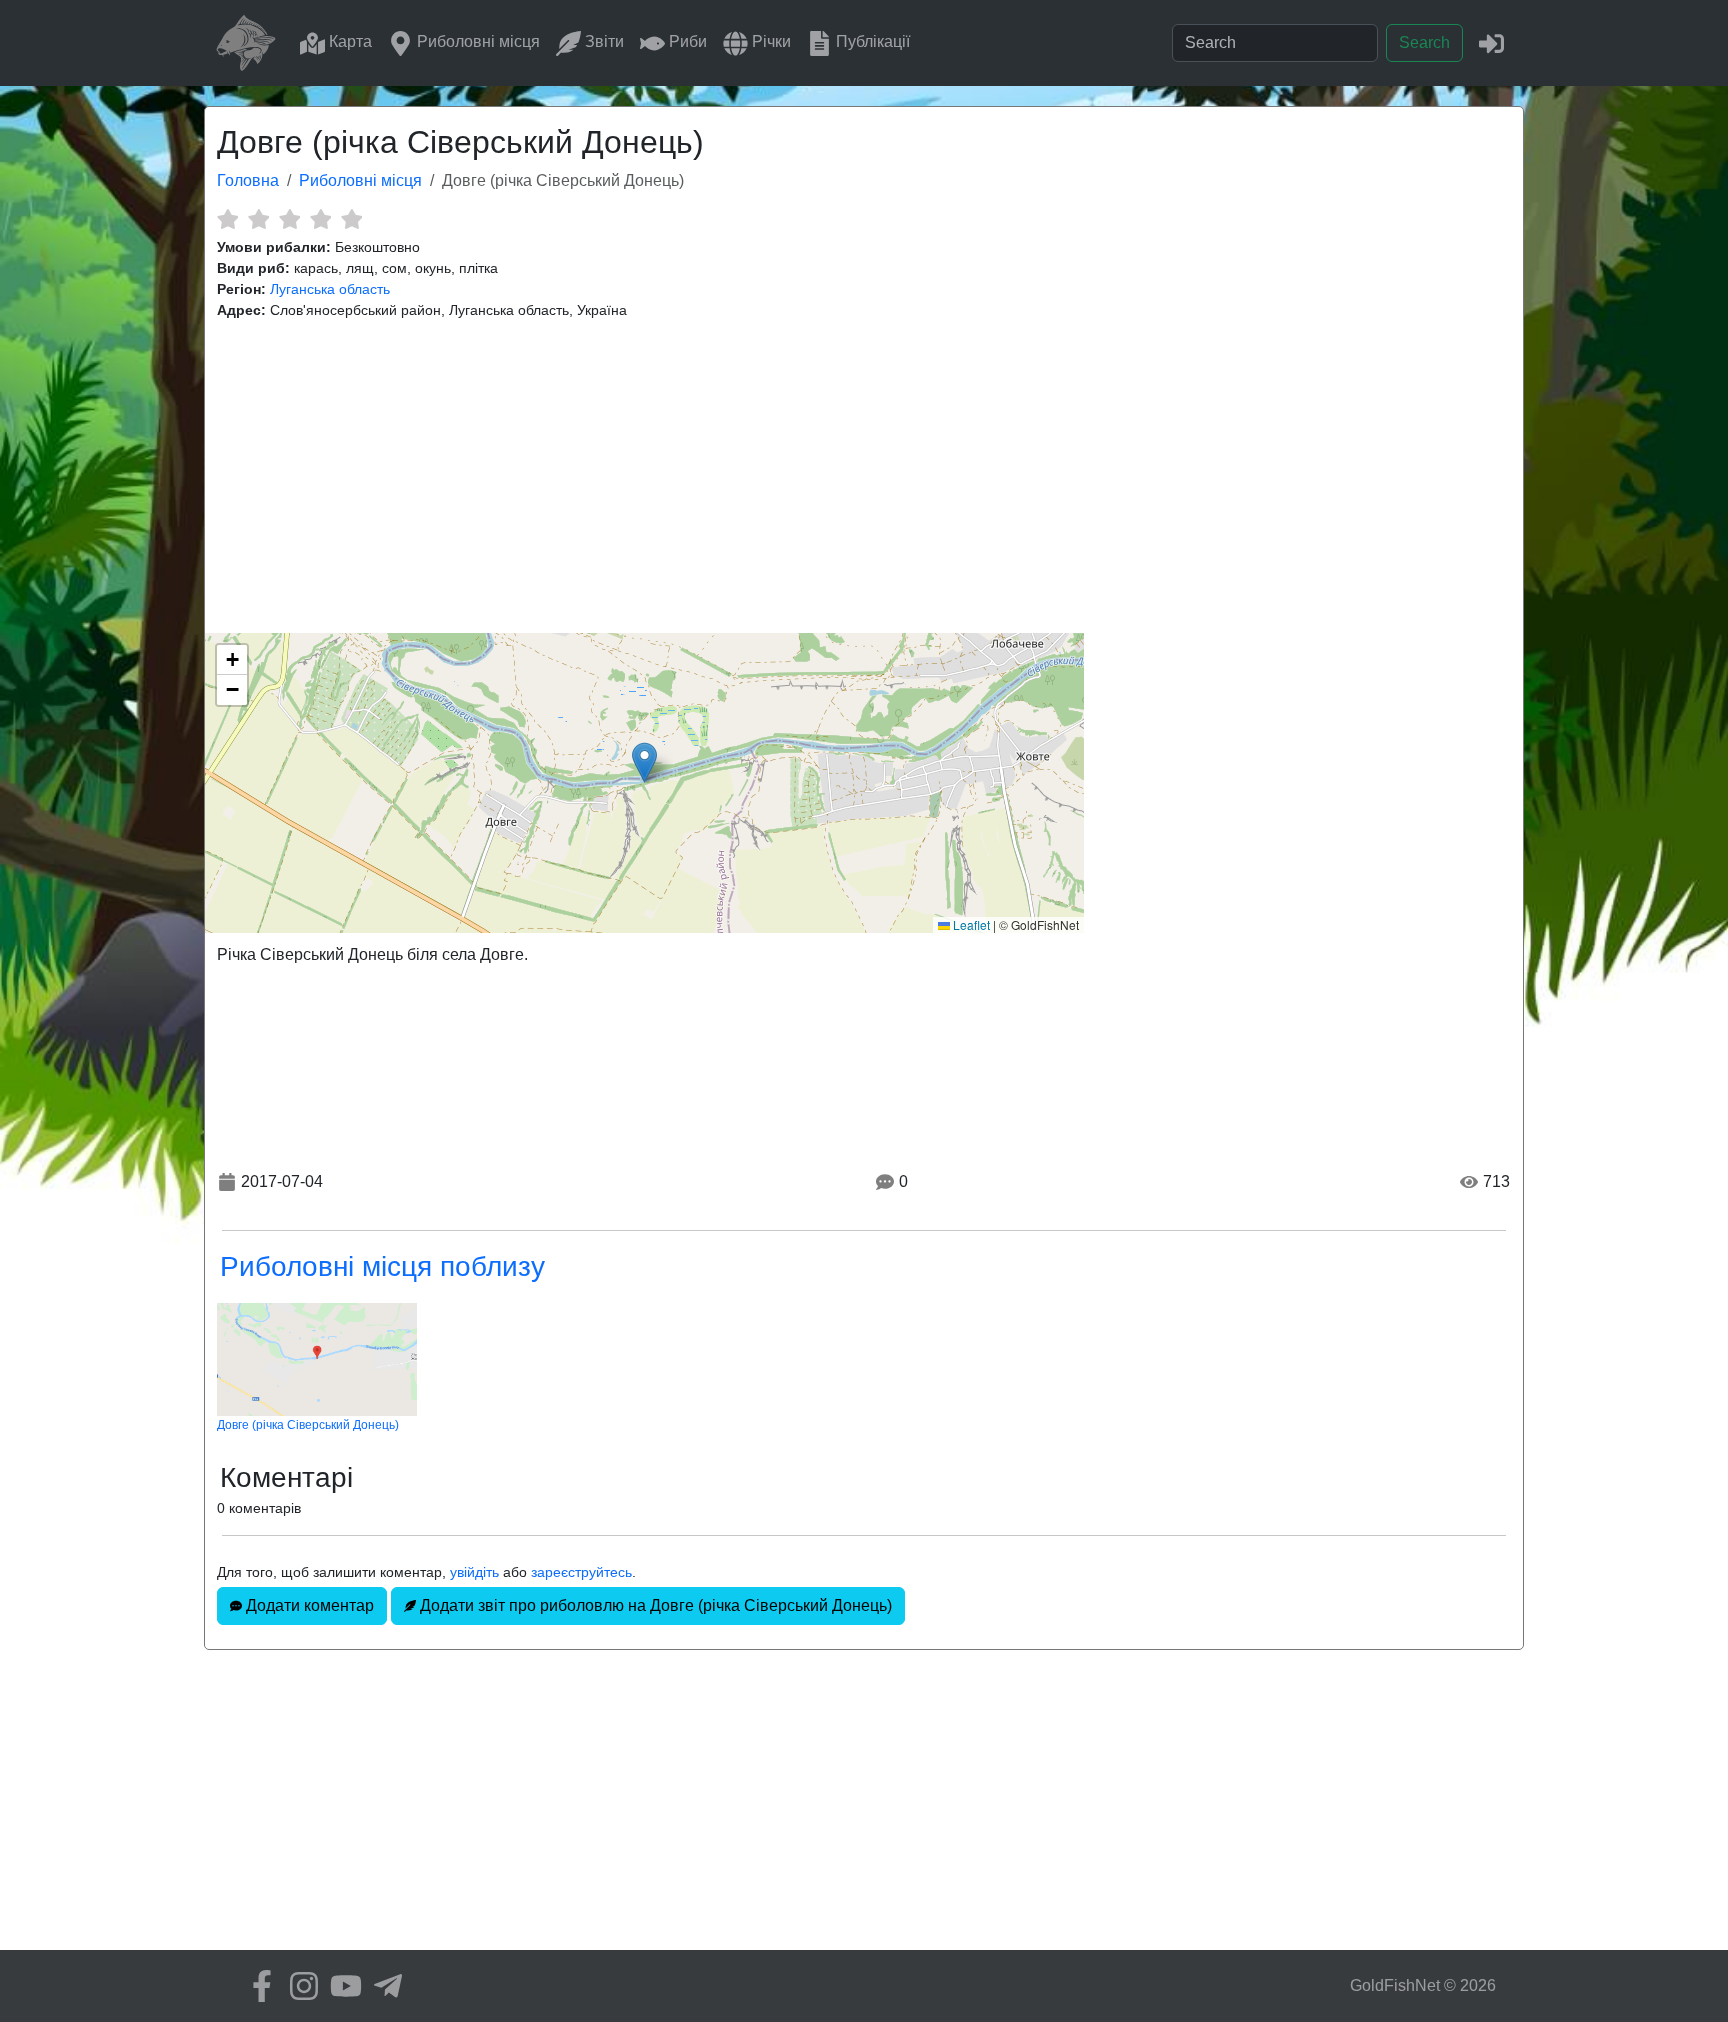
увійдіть (474, 1572)
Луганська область (330, 289)
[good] (320, 219)
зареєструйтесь (581, 1572)
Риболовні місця (476, 41)
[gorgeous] (351, 219)
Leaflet (970, 924)
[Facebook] (257, 1986)
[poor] (258, 219)
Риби (686, 41)
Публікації (871, 41)
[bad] (227, 219)
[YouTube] (341, 1986)
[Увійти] (1491, 42)
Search (1424, 42)
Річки (769, 41)
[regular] (289, 219)
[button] (644, 762)
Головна (248, 180)
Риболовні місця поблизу (382, 1266)
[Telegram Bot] (383, 1986)
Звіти (602, 41)
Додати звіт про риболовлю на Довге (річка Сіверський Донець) (654, 1605)
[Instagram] (299, 1986)
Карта (348, 41)
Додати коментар (308, 1605)
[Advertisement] (864, 477)
